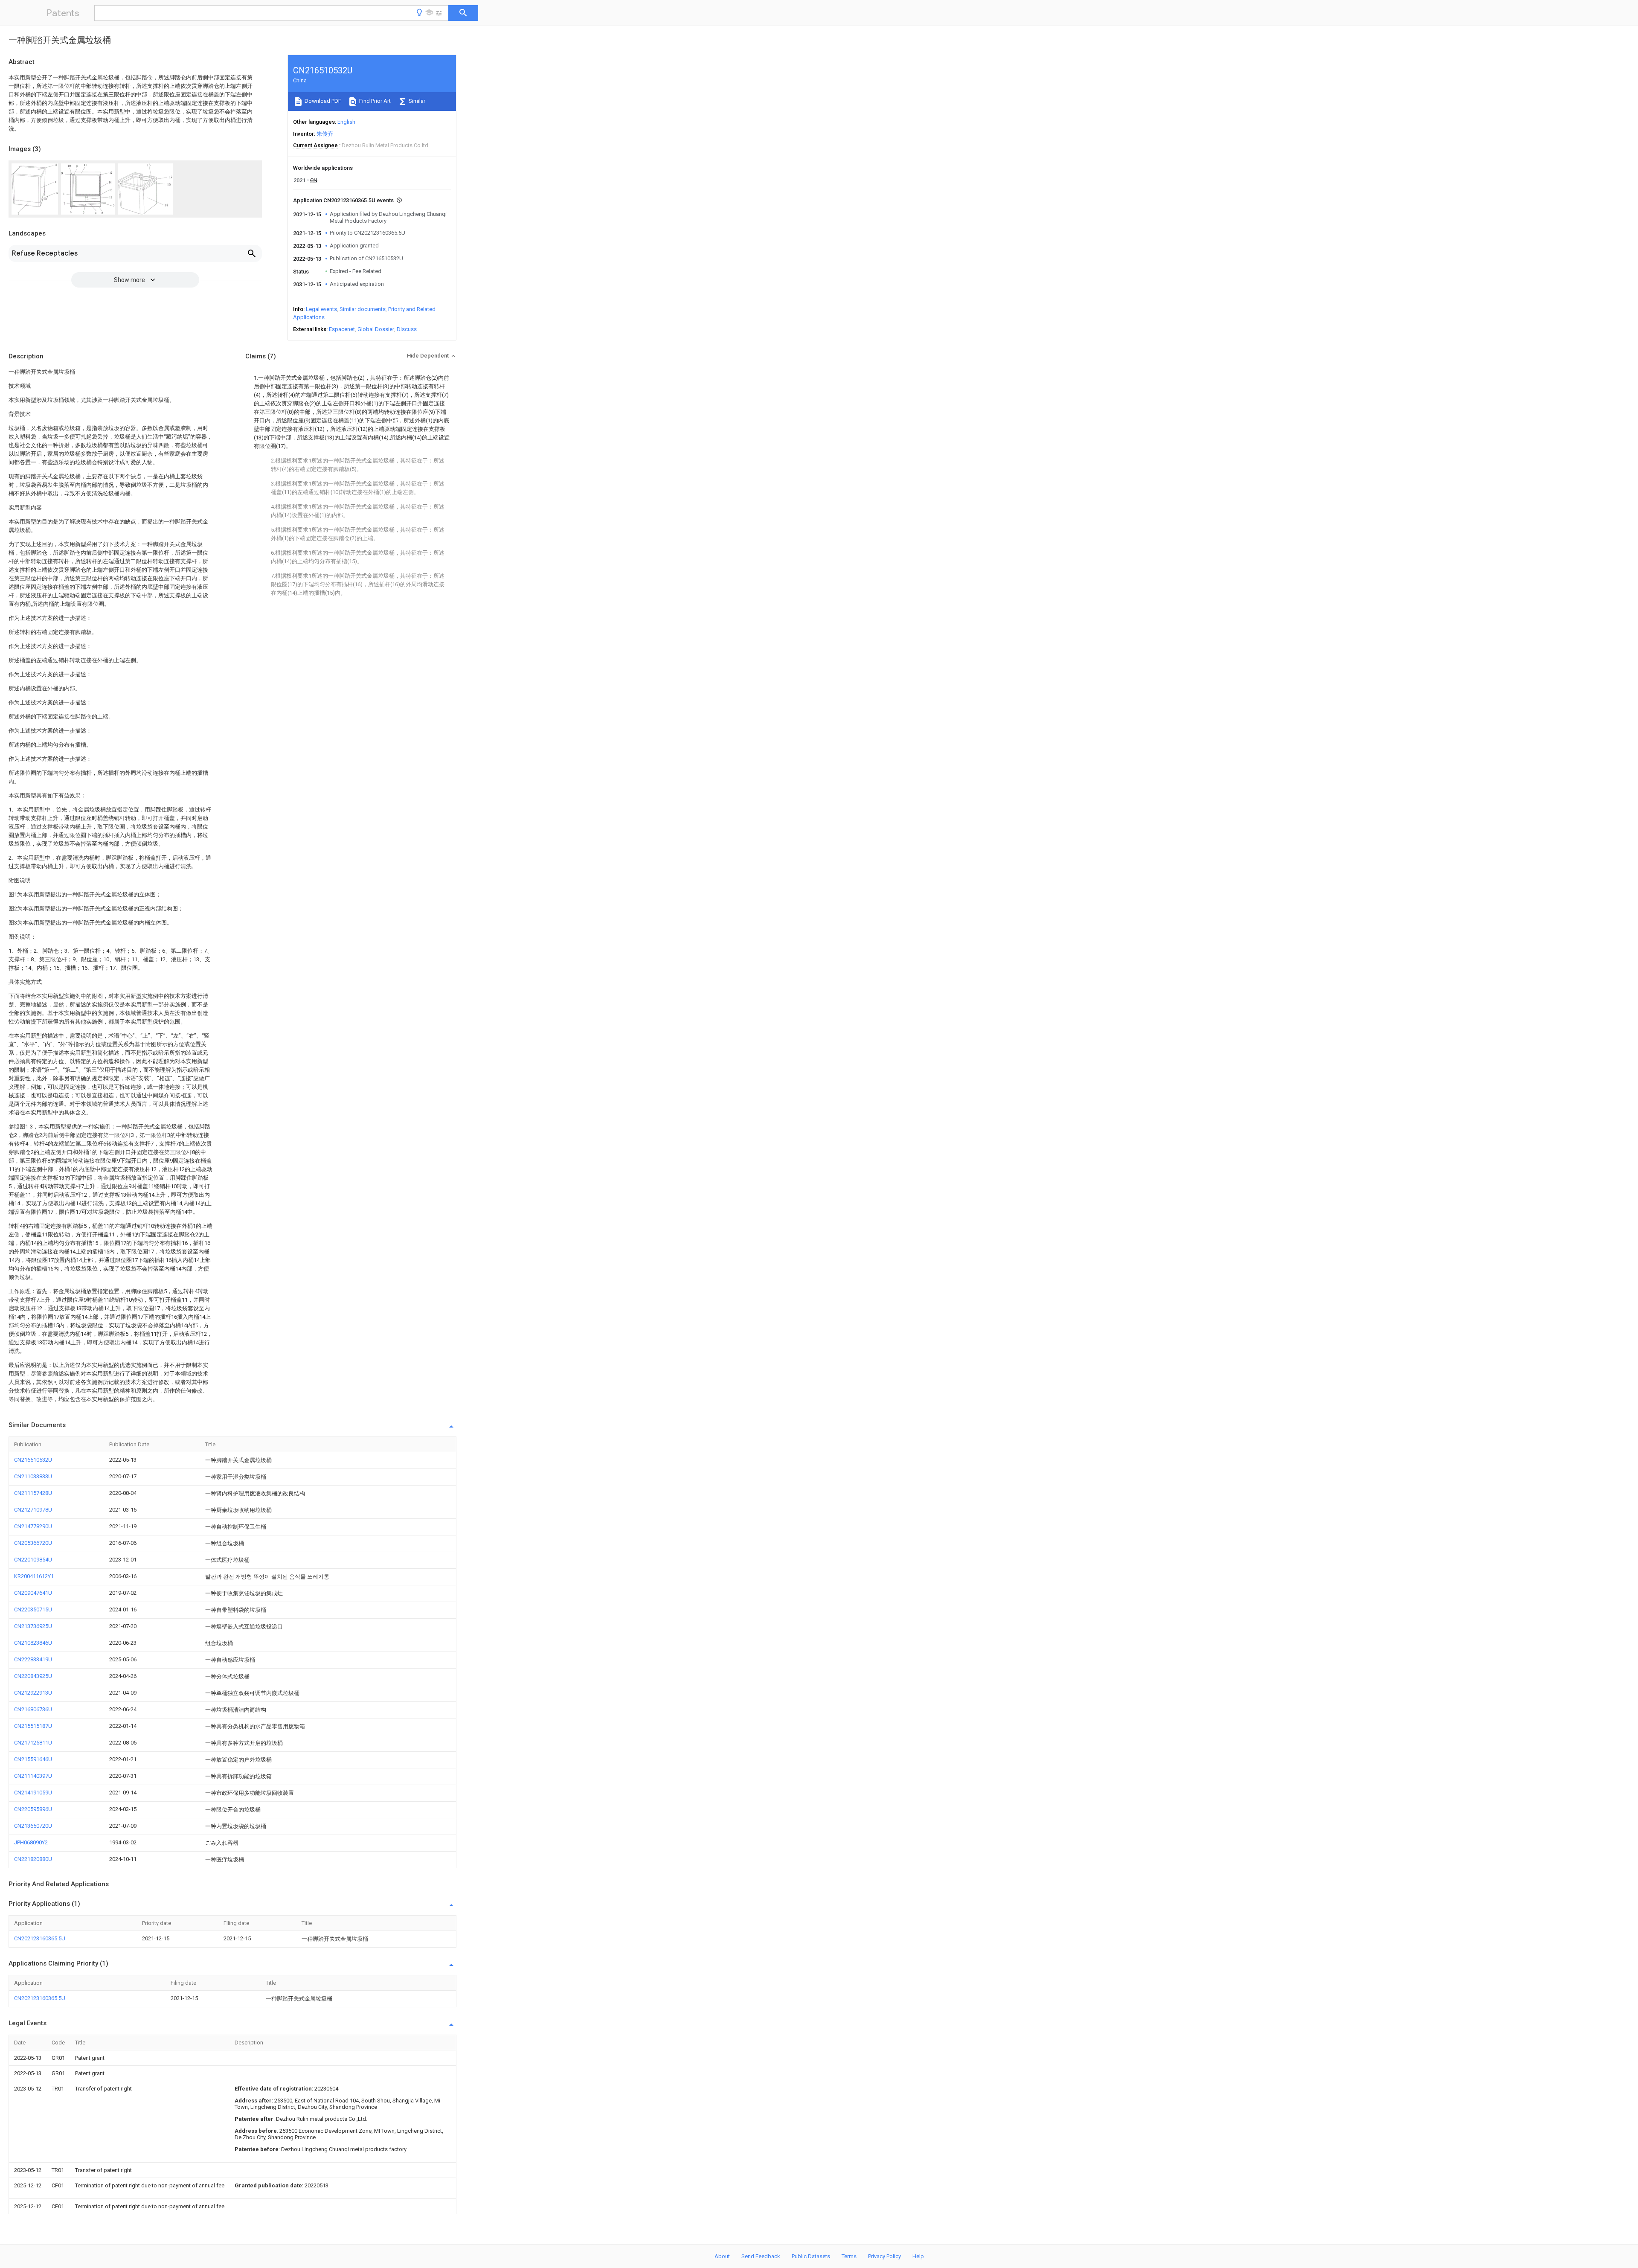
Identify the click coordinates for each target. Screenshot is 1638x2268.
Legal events (321, 309)
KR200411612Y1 (34, 1576)
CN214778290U (33, 1526)
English (346, 122)
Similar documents (363, 309)
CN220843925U (33, 1676)
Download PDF (322, 101)
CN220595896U (33, 1809)
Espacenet (342, 329)
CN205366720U (33, 1543)
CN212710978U (33, 1510)
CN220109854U (33, 1560)
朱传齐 (325, 134)
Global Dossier (376, 329)
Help (918, 2256)
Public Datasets (811, 2256)
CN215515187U (33, 1726)
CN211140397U (33, 1776)
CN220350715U (33, 1609)
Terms (849, 2256)
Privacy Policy (884, 2256)
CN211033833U (33, 1476)
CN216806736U (33, 1709)
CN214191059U (33, 1793)
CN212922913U (33, 1693)
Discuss (407, 329)
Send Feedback (761, 2256)
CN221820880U (33, 1859)
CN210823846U (33, 1643)
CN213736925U (33, 1626)
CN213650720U (33, 1826)
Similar (416, 101)
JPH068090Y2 (31, 1842)
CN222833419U (33, 1659)
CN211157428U (33, 1493)
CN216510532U (33, 1460)
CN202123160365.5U (40, 1938)
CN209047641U (33, 1593)
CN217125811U (33, 1743)
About (722, 2256)
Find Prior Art (374, 101)
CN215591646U (33, 1759)
